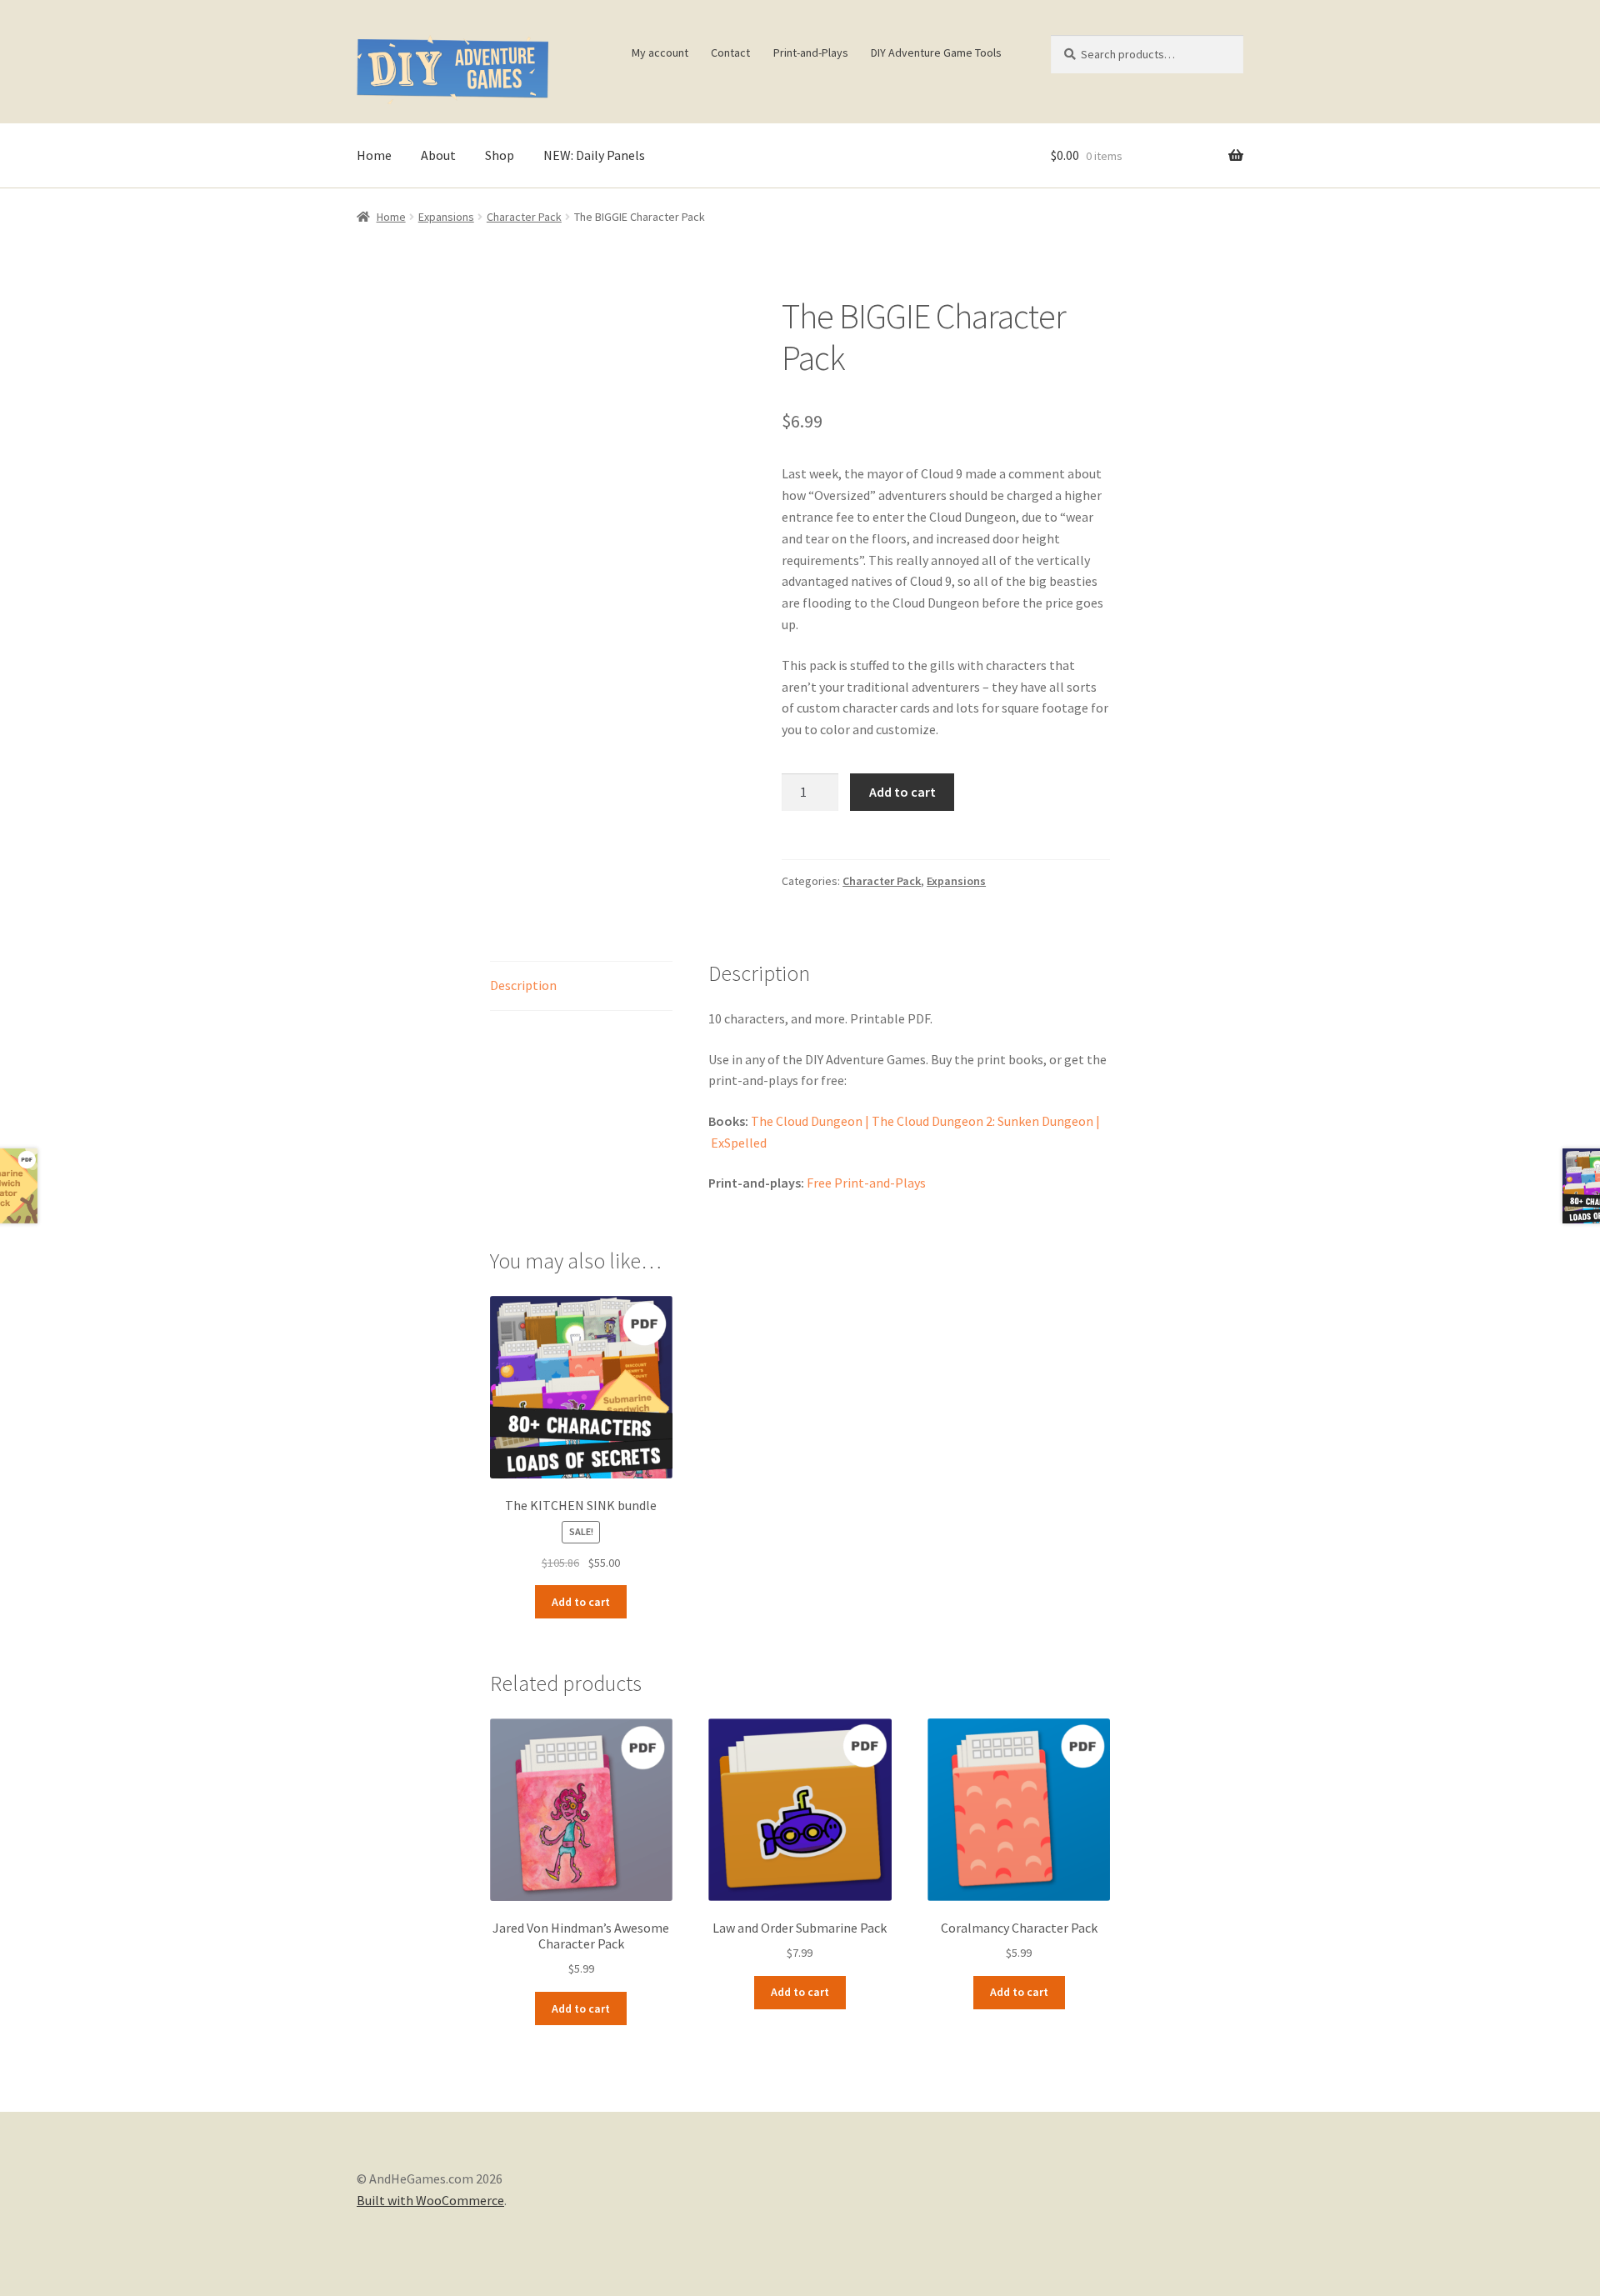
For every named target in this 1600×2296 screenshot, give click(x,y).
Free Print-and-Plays (866, 1183)
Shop (500, 155)
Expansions (446, 217)
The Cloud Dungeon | (811, 1121)
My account (660, 53)
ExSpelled (739, 1143)
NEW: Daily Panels (594, 155)
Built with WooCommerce (430, 2200)
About (438, 155)
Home (374, 155)
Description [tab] (523, 985)
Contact (730, 53)
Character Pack (524, 217)
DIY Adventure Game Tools (936, 53)
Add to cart (902, 792)
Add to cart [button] (581, 1602)
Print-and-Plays (811, 53)
